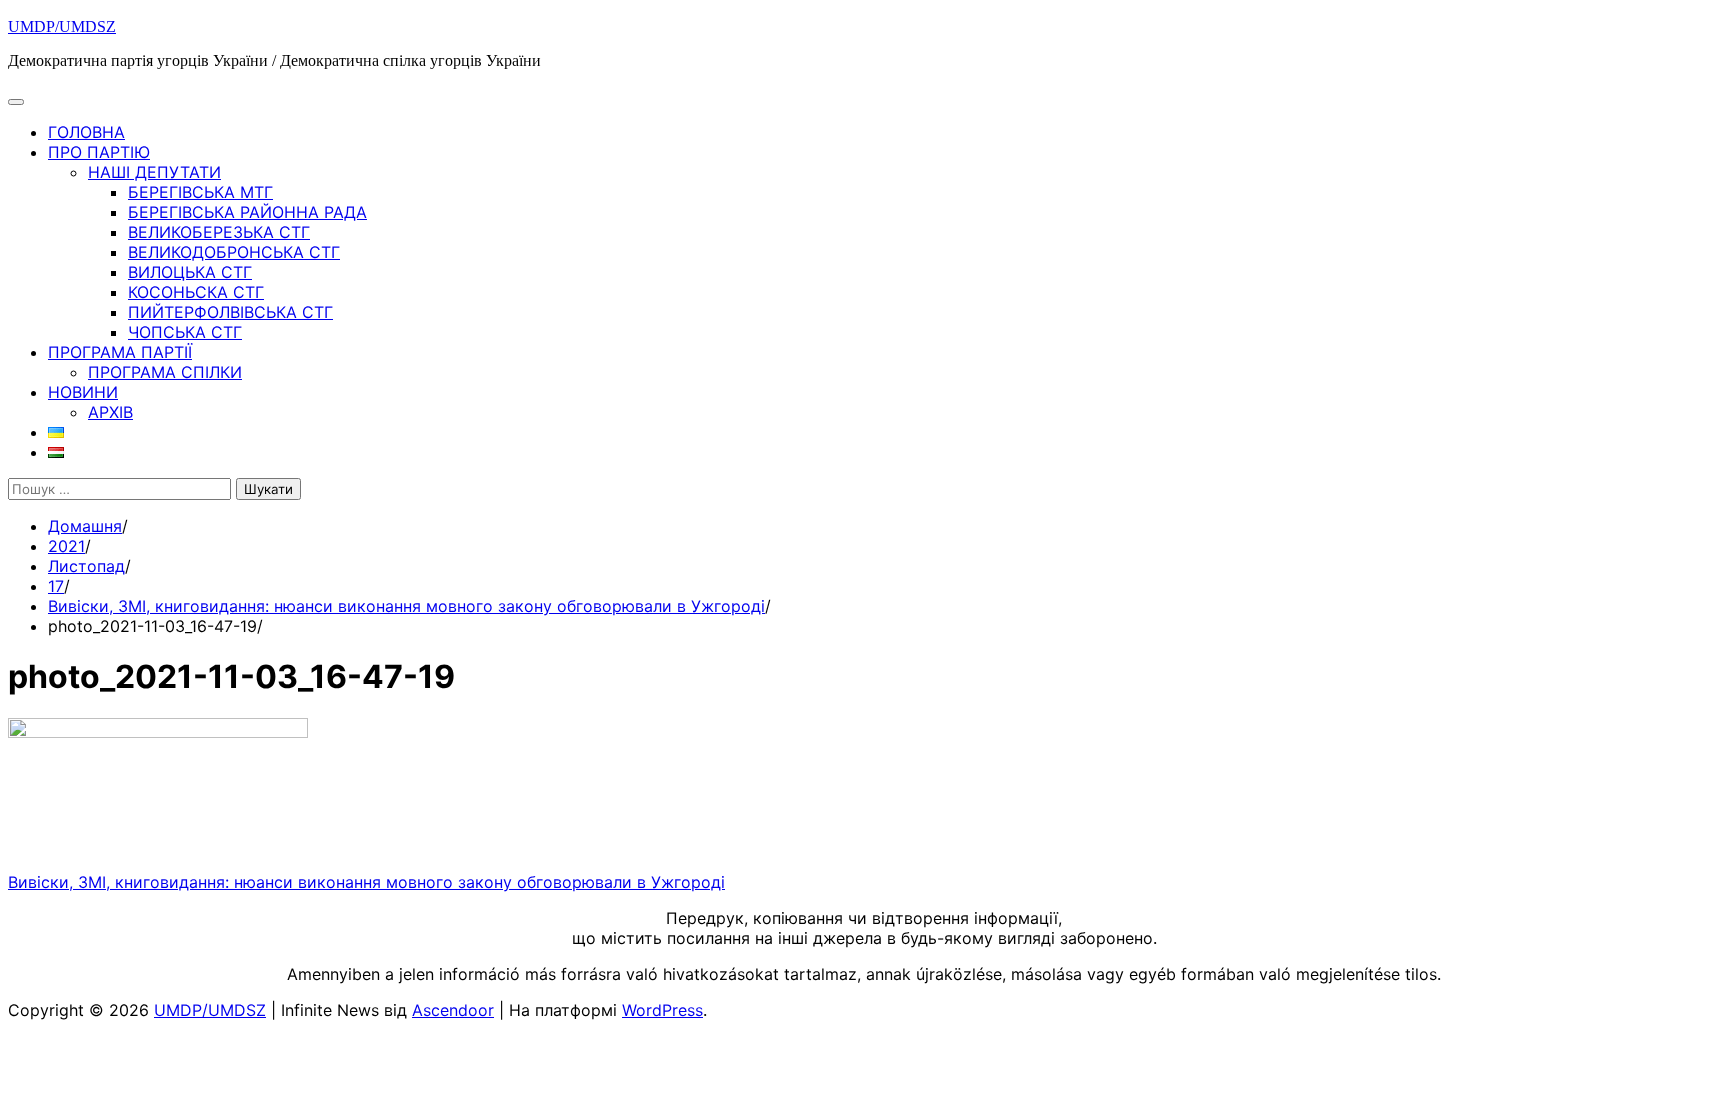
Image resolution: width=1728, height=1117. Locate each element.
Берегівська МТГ (200, 192)
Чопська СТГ (185, 332)
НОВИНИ (83, 392)
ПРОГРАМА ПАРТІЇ (120, 352)
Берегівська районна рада (247, 212)
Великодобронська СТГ (234, 252)
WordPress (662, 1010)
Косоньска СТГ (196, 292)
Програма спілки (165, 372)
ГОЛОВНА (86, 132)
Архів (110, 412)
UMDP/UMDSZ (62, 26)
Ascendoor (453, 1010)
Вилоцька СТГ (190, 272)
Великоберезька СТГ (219, 232)
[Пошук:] (122, 488)
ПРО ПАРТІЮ (99, 152)
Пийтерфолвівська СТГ (230, 312)
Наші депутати (154, 172)
